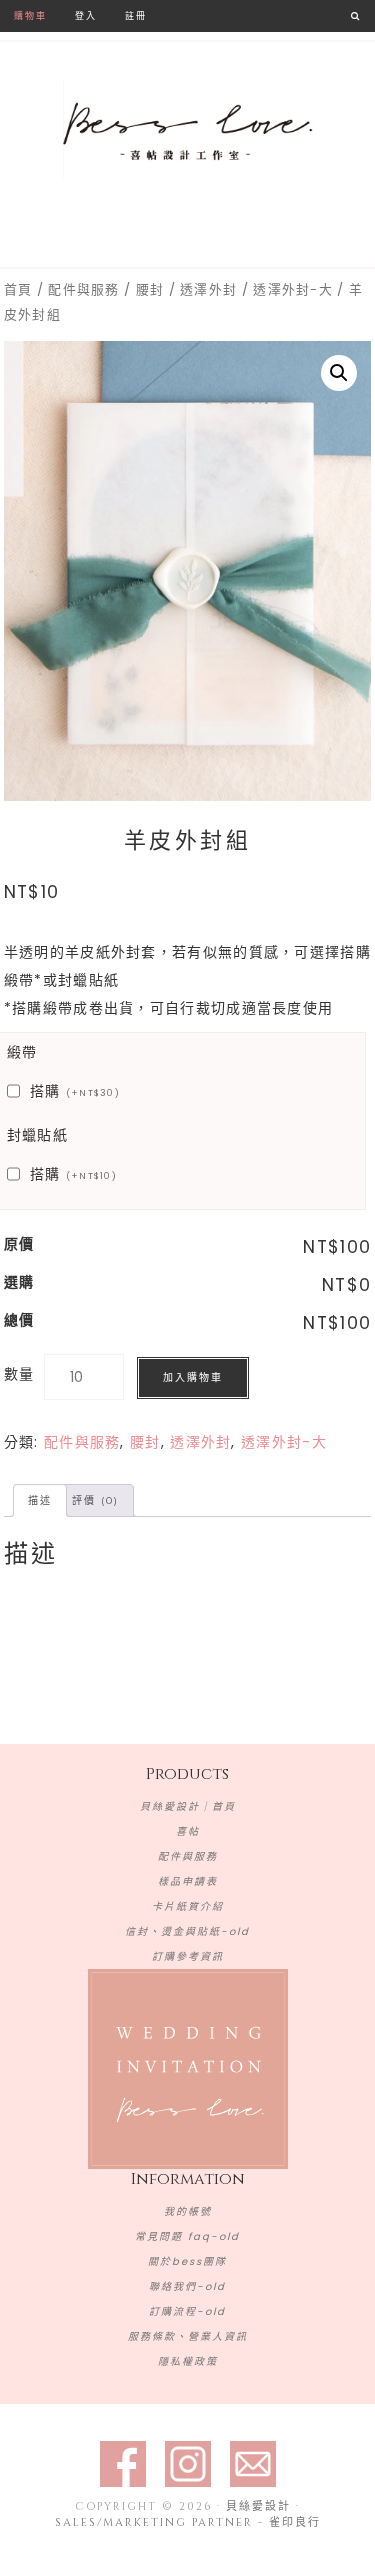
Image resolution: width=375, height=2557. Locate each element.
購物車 (30, 15)
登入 (86, 15)
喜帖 (188, 1831)
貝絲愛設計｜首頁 (188, 1806)
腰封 (150, 289)
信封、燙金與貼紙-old (187, 1931)
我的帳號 (188, 2211)
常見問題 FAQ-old (187, 2236)
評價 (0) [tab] (95, 1500)
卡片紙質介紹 (188, 1906)
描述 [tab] (40, 1500)
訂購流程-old (187, 2311)
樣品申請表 (188, 1881)
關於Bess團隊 (187, 2261)
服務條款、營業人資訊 (188, 2336)
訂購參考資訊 (188, 1956)
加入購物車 (193, 1377)
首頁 (18, 289)
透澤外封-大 (293, 289)
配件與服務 (84, 289)
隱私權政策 (188, 2361)
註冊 (136, 15)
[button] (339, 373)
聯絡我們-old (187, 2286)
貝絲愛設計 (188, 132)
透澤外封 (208, 289)
